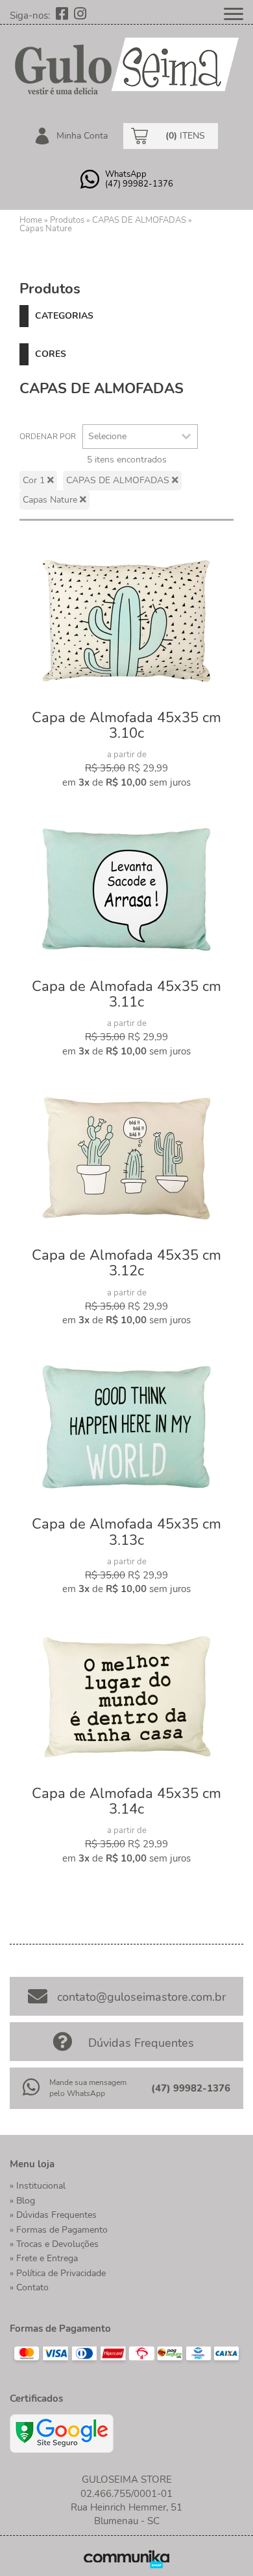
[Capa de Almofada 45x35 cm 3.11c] (126, 890)
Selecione (107, 436)
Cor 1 (35, 480)
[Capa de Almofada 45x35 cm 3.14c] (126, 1697)
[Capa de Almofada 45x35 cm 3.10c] (126, 621)
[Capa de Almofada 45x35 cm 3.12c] (126, 1159)
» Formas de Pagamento (59, 2230)
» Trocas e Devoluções (54, 2244)
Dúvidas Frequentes (141, 2043)
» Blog (22, 2201)
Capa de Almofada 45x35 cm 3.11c (126, 994)
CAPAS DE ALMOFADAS (139, 220)
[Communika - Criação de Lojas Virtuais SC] (126, 2559)
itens (185, 136)
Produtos (67, 220)
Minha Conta (81, 136)
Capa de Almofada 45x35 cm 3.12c (126, 1263)
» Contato (29, 2287)
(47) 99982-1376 (191, 2088)
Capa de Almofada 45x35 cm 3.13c (126, 1532)
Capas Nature (46, 229)
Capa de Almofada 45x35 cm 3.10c (126, 725)
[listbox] (140, 437)
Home (31, 220)
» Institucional (38, 2186)
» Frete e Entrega (44, 2258)
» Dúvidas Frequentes (53, 2215)
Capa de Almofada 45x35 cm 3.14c (126, 1801)
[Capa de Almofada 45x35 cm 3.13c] (126, 1428)
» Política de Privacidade (58, 2273)
